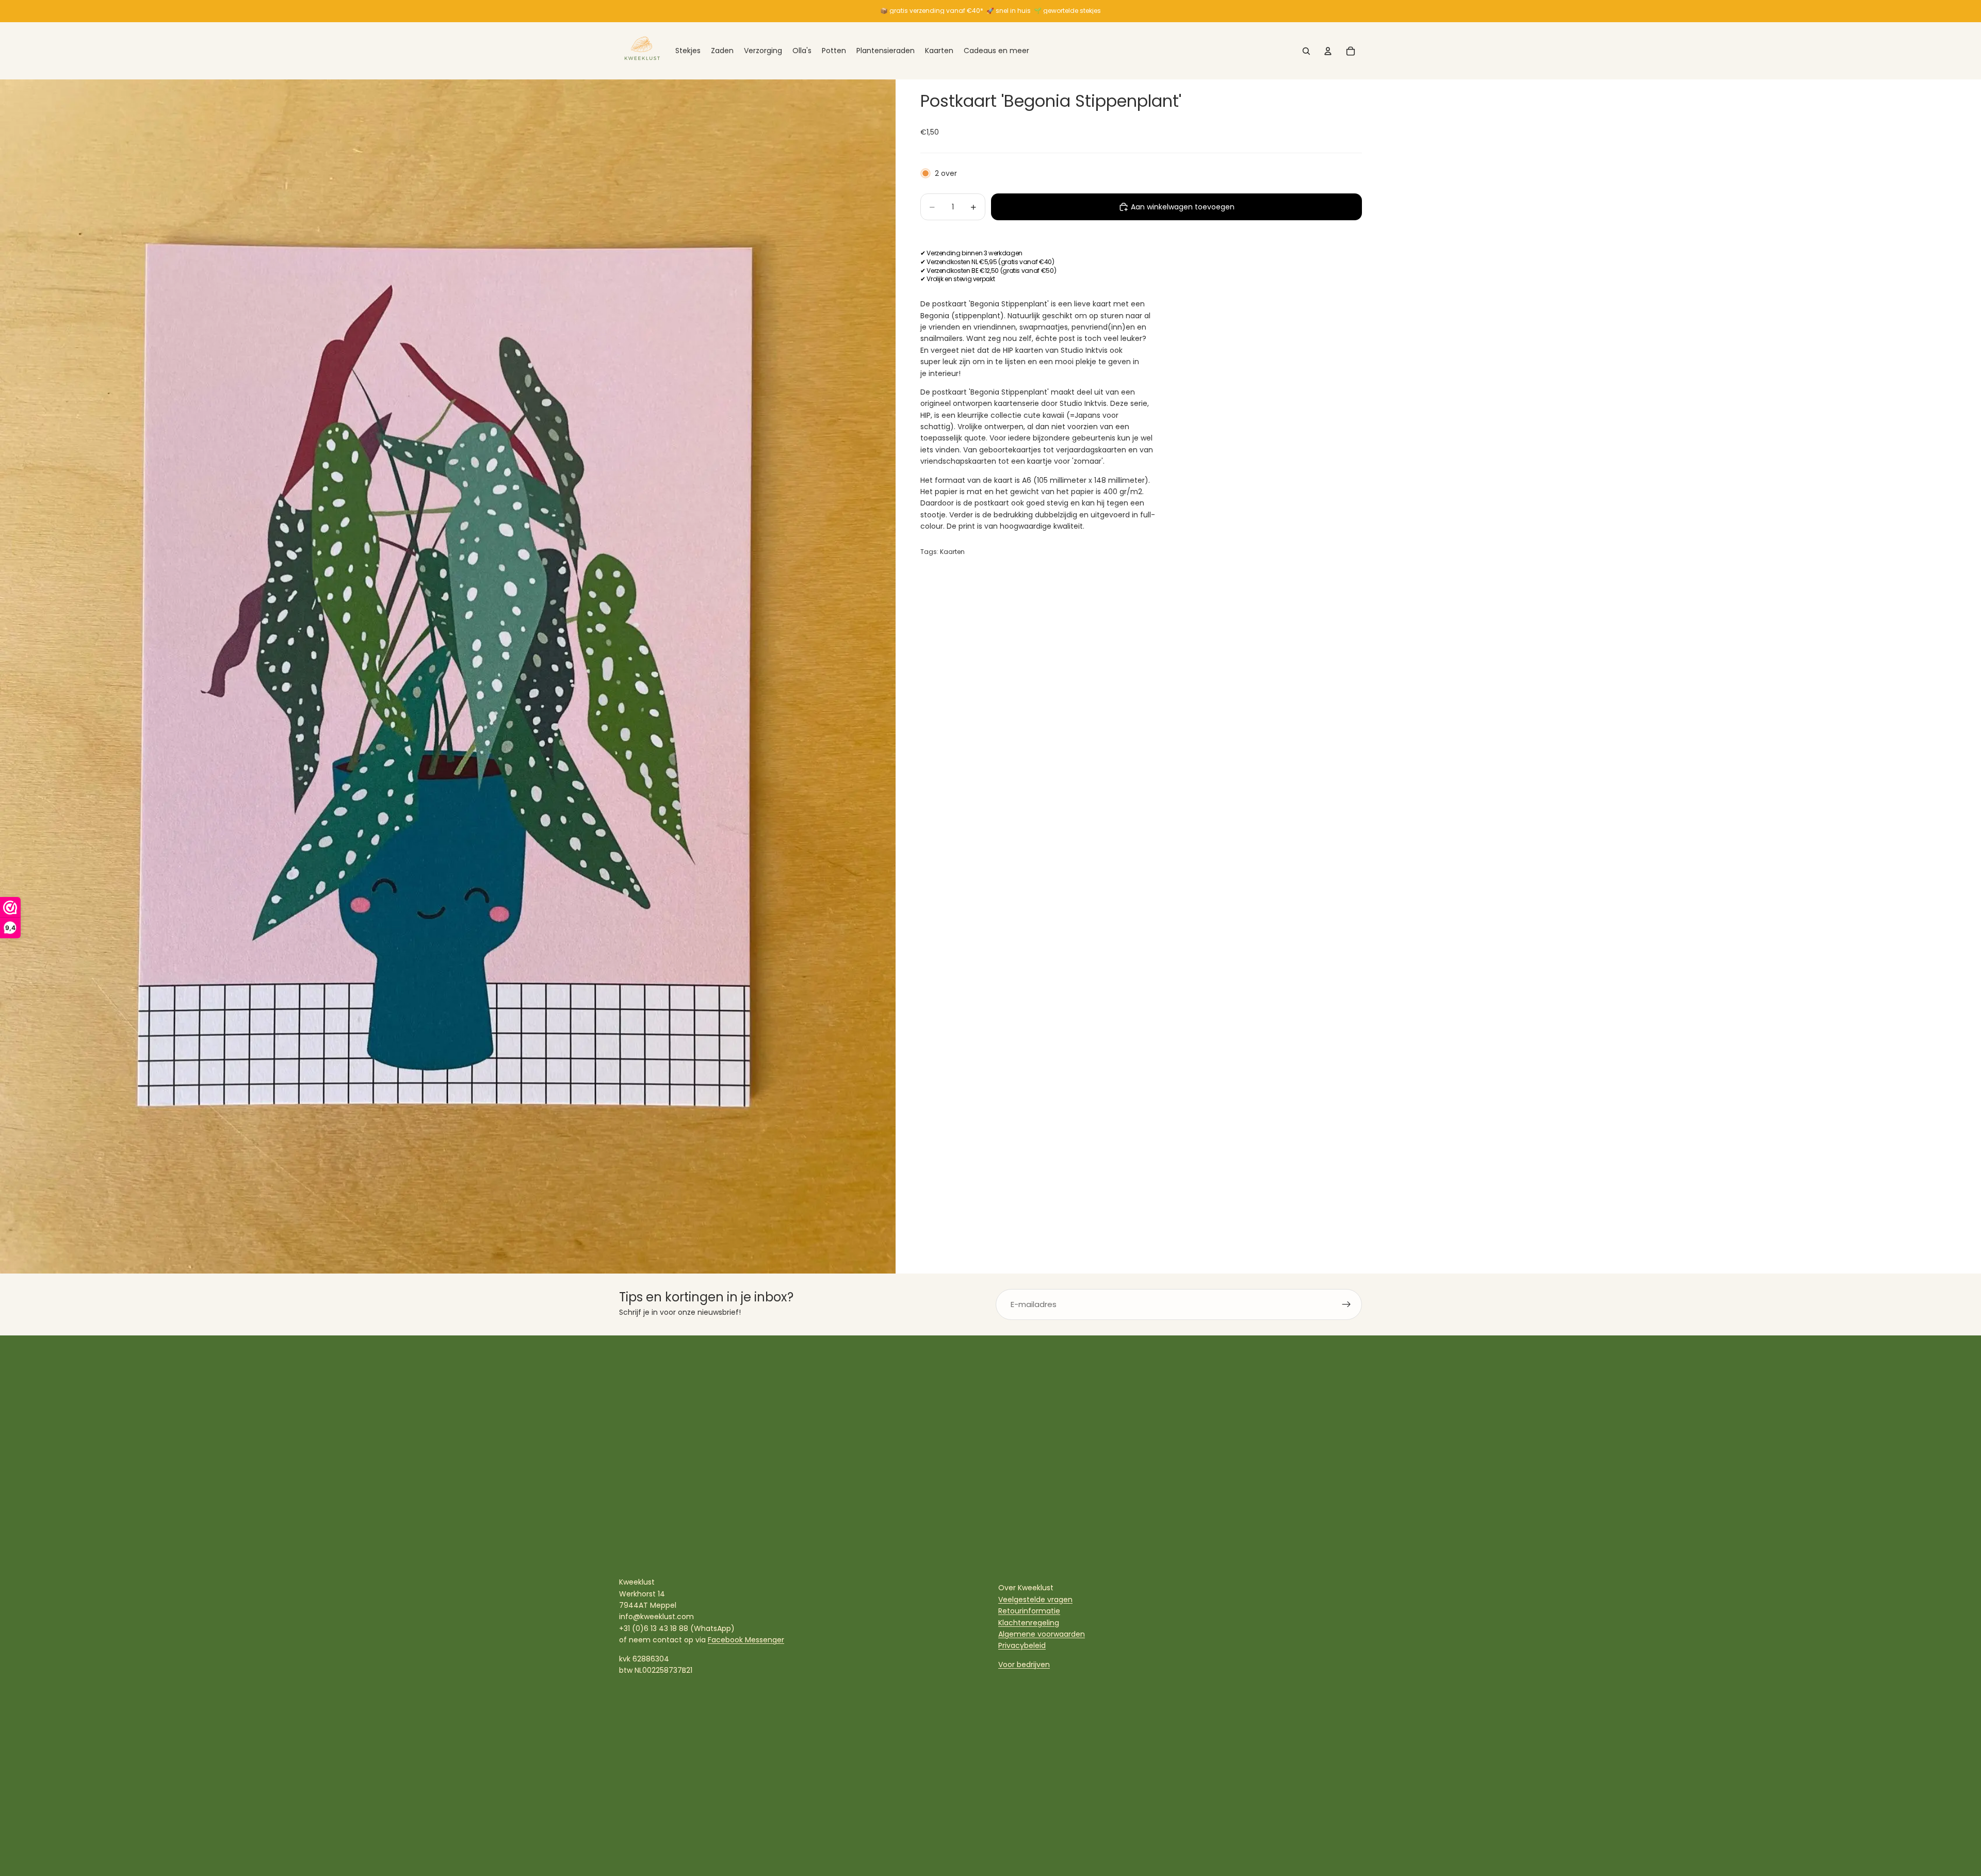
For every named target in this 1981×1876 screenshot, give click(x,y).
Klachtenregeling (1029, 1623)
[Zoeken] (1306, 51)
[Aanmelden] (1346, 1304)
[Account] (1328, 51)
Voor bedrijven (1024, 1665)
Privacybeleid (1022, 1645)
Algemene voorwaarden (1042, 1634)
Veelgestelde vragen (1035, 1600)
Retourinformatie (1029, 1611)
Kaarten (952, 552)
